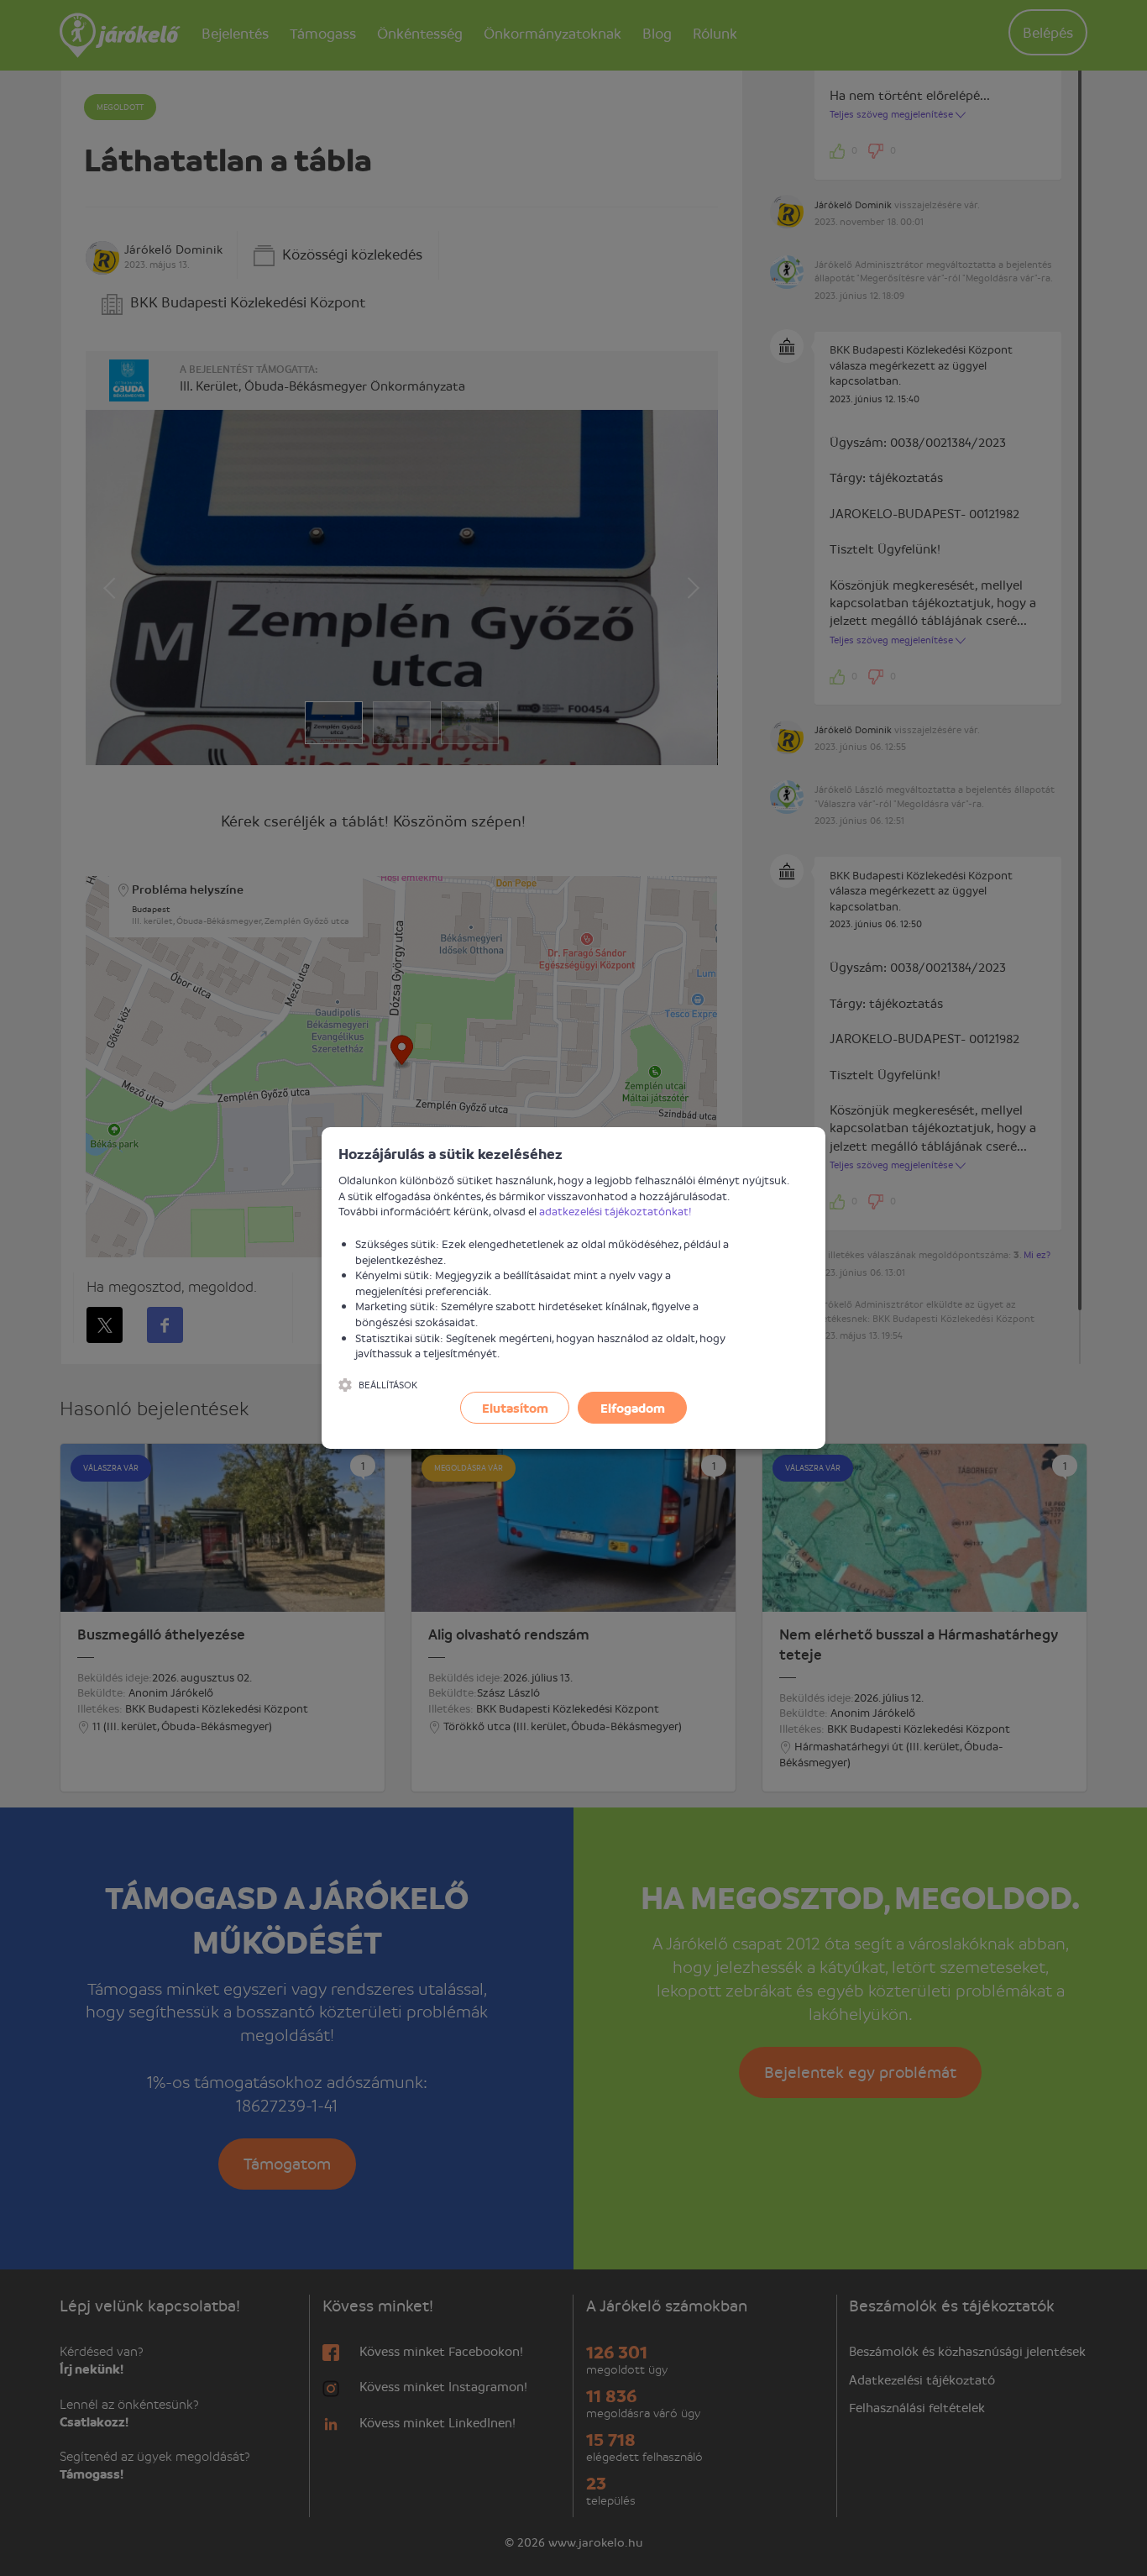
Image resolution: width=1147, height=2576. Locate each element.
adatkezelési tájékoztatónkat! (615, 1211)
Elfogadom (633, 1408)
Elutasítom (515, 1408)
